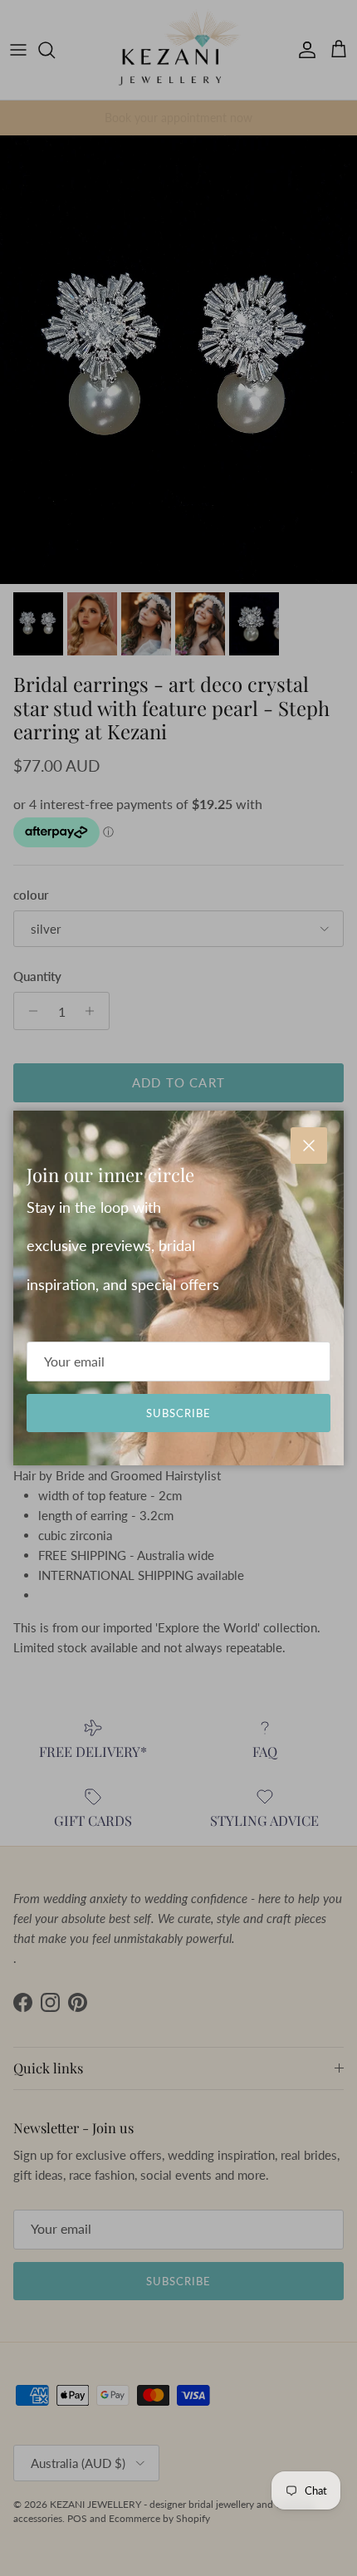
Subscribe (178, 1413)
